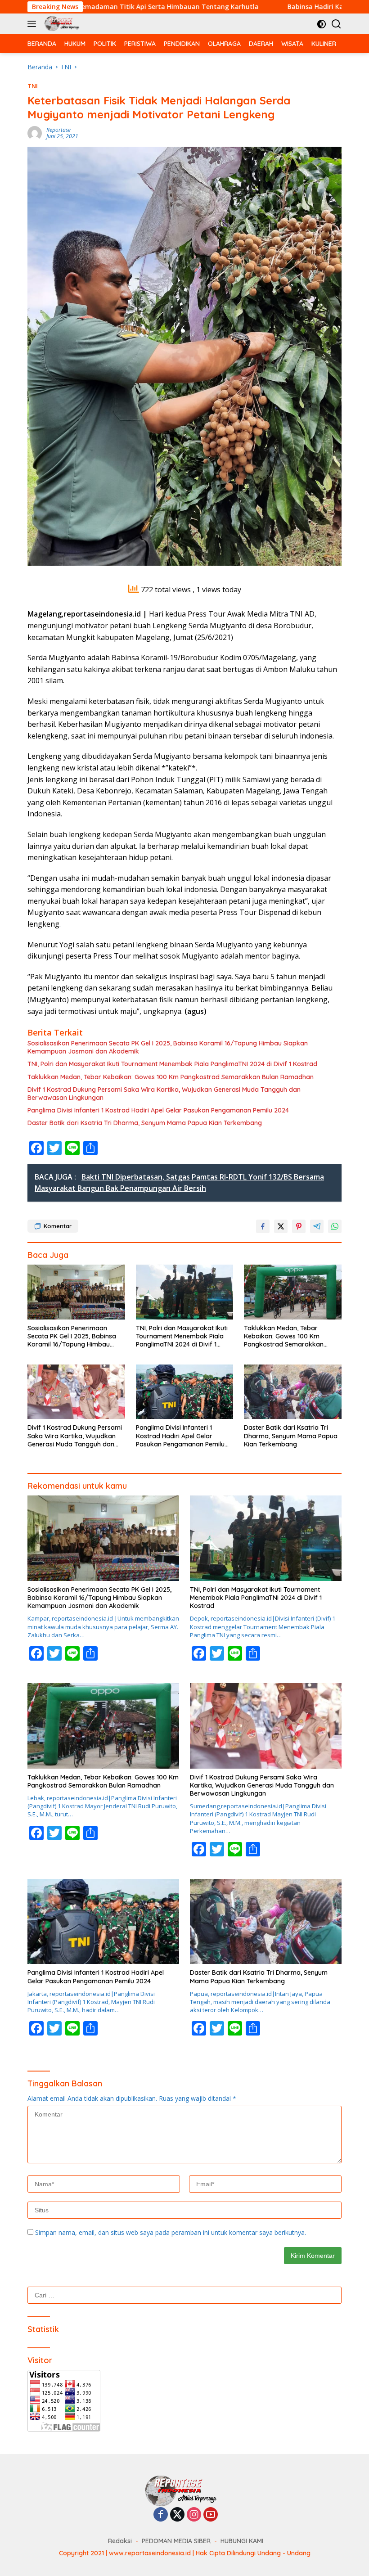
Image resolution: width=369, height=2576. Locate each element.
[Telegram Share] (317, 1226)
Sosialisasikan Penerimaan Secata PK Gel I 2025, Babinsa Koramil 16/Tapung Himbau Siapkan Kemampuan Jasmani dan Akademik (168, 1047)
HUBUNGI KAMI (242, 2541)
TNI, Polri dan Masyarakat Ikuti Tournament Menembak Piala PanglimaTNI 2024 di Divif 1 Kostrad (172, 1064)
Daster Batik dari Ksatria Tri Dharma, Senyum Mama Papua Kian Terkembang (145, 1123)
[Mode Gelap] (322, 24)
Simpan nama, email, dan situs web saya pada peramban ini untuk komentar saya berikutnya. (171, 2232)
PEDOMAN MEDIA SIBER (176, 2541)
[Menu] (34, 24)
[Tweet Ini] (281, 1226)
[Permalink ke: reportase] (35, 133)
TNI (33, 86)
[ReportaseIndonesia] (63, 24)
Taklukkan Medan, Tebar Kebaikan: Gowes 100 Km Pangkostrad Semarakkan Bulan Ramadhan (171, 1077)
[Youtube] (211, 2515)
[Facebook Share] (263, 1226)
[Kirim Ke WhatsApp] (335, 1226)
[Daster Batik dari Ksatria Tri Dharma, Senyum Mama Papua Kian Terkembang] (293, 1392)
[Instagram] (194, 2515)
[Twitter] (177, 2515)
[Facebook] (161, 2515)
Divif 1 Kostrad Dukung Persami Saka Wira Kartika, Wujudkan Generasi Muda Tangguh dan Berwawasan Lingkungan (164, 1094)
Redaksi (120, 2541)
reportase (58, 130)
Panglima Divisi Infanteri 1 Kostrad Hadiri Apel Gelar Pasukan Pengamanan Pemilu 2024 (158, 1110)
